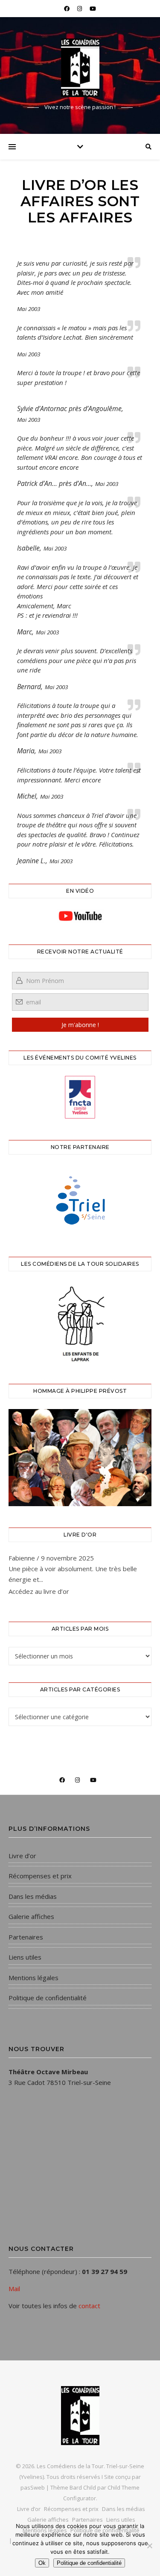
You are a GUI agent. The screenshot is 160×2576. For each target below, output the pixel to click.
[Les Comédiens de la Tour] (80, 68)
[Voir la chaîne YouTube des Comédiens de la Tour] (80, 916)
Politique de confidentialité (48, 1998)
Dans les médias (33, 1896)
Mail (14, 2289)
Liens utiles (25, 1957)
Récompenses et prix (40, 1876)
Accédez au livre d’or (39, 1591)
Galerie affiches (31, 1916)
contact (89, 2306)
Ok (42, 2563)
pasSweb (33, 2487)
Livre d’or (22, 1856)
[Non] (149, 2546)
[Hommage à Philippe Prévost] (80, 1458)
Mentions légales (33, 1978)
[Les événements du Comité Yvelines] (80, 1097)
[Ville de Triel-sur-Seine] (80, 1200)
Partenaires (26, 1937)
